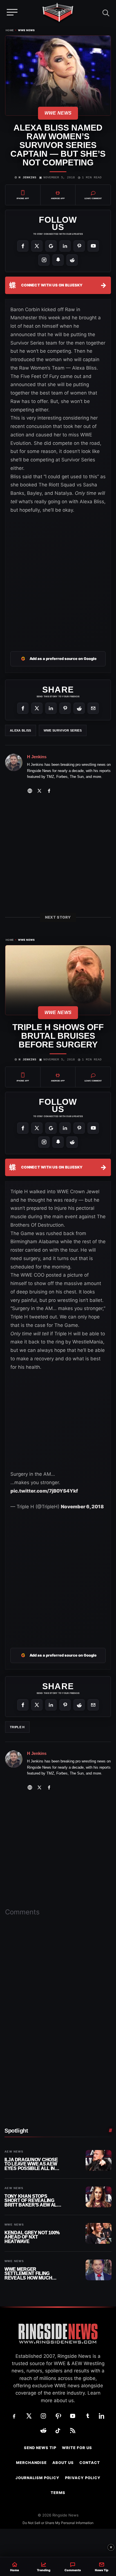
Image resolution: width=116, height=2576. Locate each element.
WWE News (26, 30)
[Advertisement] (58, 579)
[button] (106, 12)
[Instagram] (44, 260)
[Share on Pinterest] (65, 708)
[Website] (30, 791)
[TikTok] (58, 2431)
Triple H (17, 1727)
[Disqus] (58, 2000)
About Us (63, 2463)
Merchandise (31, 2463)
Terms (58, 2493)
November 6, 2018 (82, 1507)
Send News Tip (40, 2448)
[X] (37, 246)
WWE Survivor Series (63, 730)
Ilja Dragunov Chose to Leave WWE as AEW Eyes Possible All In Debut (31, 2164)
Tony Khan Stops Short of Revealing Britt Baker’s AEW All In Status (32, 2201)
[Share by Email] (93, 708)
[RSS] (73, 2431)
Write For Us (77, 2448)
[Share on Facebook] (23, 708)
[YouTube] (93, 246)
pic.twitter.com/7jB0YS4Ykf (44, 1491)
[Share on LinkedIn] (51, 708)
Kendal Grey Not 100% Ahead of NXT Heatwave (32, 2237)
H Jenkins (27, 177)
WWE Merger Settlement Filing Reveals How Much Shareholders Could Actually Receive (32, 2274)
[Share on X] (37, 708)
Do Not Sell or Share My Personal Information (58, 2523)
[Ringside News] (58, 13)
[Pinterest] (79, 246)
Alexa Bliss (21, 730)
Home (10, 30)
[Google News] (51, 246)
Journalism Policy (37, 2478)
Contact (90, 2463)
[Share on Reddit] (79, 708)
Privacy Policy (83, 2478)
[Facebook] (23, 246)
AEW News (14, 2152)
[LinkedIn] (65, 246)
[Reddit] (72, 260)
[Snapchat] (58, 260)
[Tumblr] (87, 2416)
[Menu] (12, 12)
